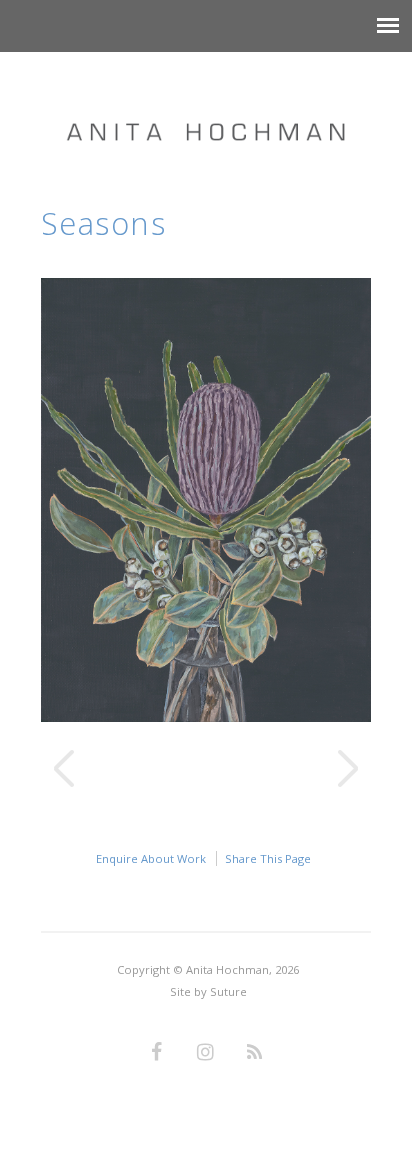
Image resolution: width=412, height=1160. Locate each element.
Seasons (104, 223)
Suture (228, 991)
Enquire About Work (151, 858)
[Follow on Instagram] (206, 1053)
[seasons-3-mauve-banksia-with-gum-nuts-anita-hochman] (206, 716)
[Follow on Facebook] (157, 1053)
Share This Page (268, 858)
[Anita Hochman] (206, 112)
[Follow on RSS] (255, 1053)
